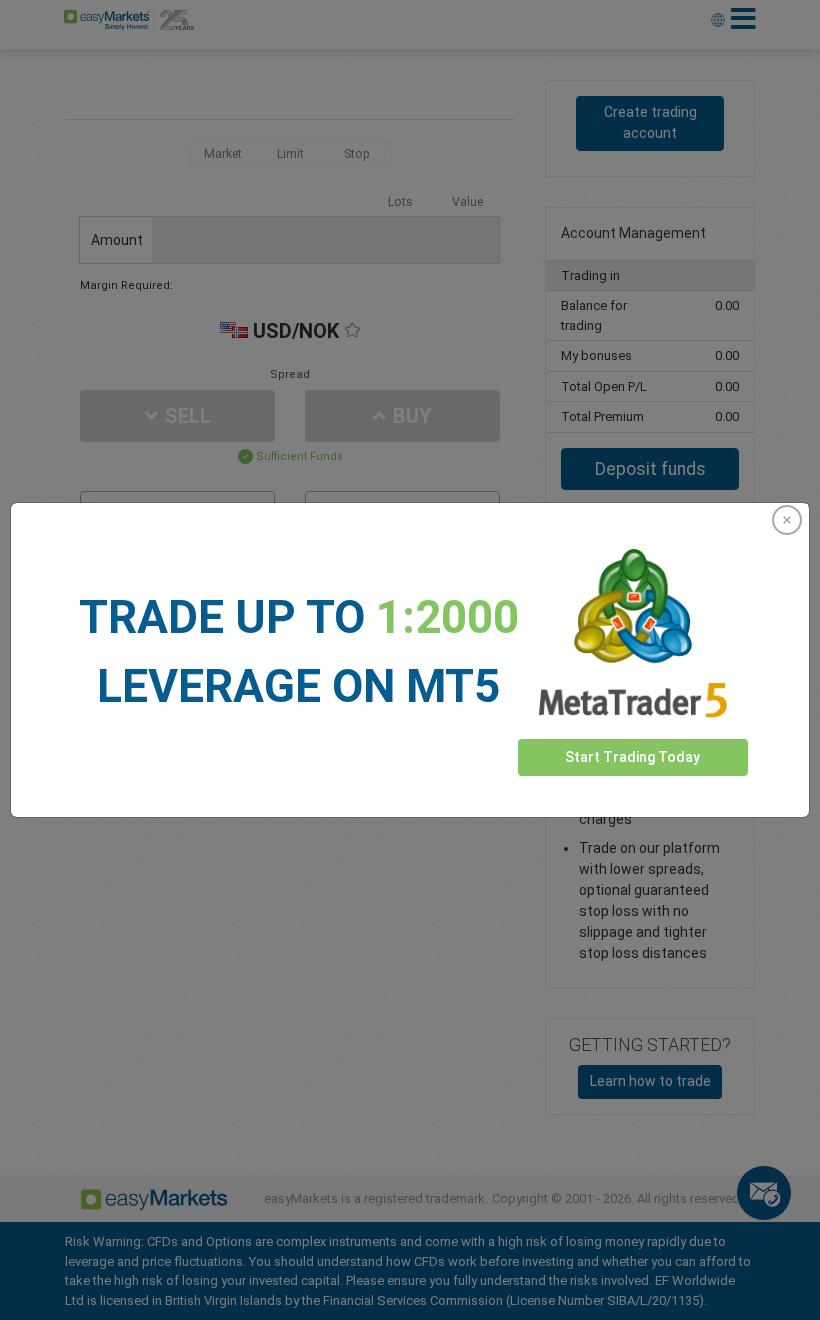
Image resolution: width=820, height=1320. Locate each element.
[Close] (787, 520)
